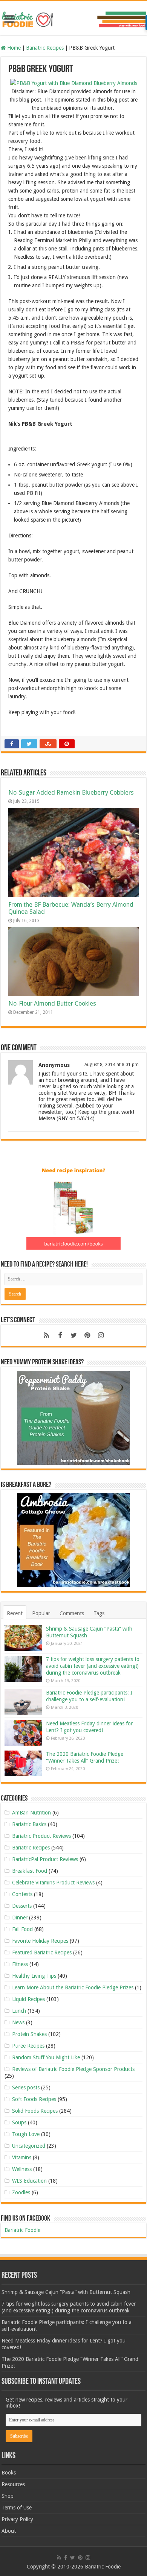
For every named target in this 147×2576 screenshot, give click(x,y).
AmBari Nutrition (31, 1813)
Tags (99, 1613)
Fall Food (22, 1929)
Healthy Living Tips (34, 1976)
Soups (19, 2122)
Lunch (19, 2011)
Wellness (22, 2169)
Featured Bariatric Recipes (42, 1952)
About (9, 2531)
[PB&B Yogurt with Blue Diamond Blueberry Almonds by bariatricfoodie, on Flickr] (74, 83)
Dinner (20, 1918)
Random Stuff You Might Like (46, 2057)
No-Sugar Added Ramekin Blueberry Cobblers (71, 793)
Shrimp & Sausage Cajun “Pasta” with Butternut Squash (66, 2292)
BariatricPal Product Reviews (45, 1859)
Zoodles (21, 2192)
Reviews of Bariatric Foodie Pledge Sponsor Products (73, 2069)
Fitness (20, 1964)
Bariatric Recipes (45, 48)
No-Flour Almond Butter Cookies (52, 1004)
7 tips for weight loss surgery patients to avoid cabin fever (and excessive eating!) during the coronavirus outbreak (93, 1666)
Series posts (26, 2088)
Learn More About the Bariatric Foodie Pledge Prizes (73, 1987)
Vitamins (22, 2157)
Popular (41, 1613)
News (18, 2022)
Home (13, 48)
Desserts (22, 1906)
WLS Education (29, 2181)
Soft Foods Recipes (34, 2099)
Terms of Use (17, 2508)
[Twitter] (73, 1335)
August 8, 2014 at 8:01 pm (112, 1065)
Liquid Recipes (28, 1999)
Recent (15, 1613)
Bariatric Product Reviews (41, 1836)
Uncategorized (29, 2146)
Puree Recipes (28, 2046)
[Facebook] (60, 1335)
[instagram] (101, 1335)
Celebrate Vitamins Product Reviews (53, 1883)
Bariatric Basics (29, 1824)
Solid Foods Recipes (35, 2111)
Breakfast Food (30, 1871)
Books (9, 2473)
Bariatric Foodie (22, 2230)
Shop (8, 2496)
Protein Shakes (29, 2034)
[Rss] (46, 1335)
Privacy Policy (17, 2519)
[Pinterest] (87, 1335)
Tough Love (26, 2134)
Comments (72, 1613)
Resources (13, 2484)
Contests (22, 1894)
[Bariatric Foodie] (73, 18)
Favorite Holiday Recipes (40, 1941)
